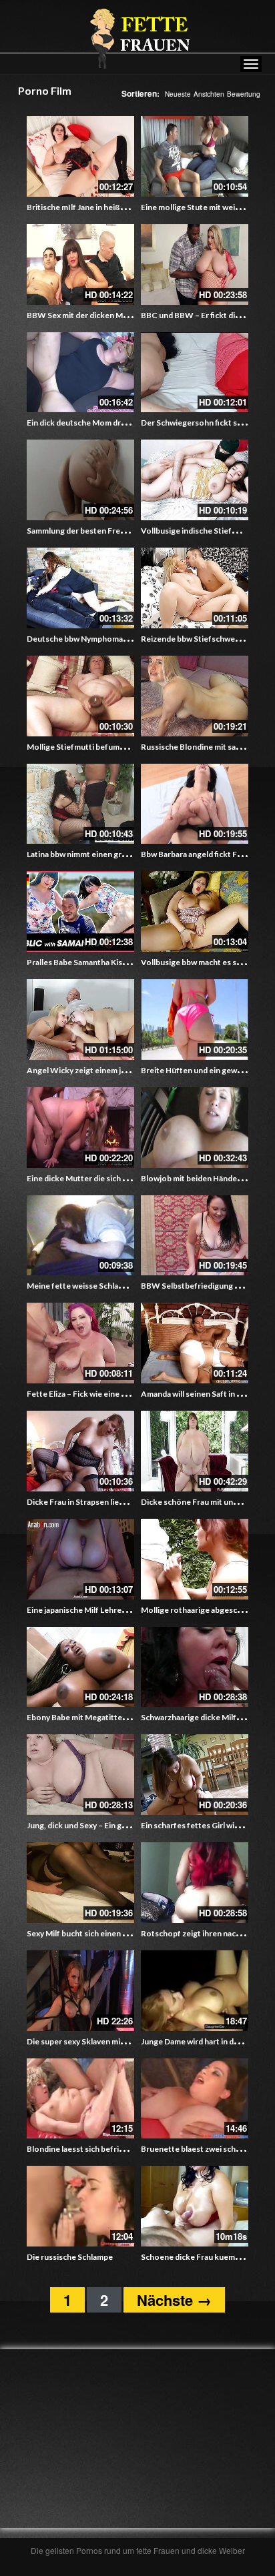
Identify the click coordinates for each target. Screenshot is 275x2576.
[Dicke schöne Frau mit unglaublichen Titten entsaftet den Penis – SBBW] (195, 1451)
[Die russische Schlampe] (80, 2206)
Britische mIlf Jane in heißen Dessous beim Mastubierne (129, 207)
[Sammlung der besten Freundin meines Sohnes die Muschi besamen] (80, 480)
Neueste (178, 94)
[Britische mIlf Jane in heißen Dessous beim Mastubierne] (80, 156)
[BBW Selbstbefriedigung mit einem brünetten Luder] (195, 1236)
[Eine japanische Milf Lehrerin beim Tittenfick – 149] (80, 1559)
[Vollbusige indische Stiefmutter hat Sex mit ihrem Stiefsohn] (195, 480)
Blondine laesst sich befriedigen (85, 2149)
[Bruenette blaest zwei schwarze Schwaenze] (195, 2099)
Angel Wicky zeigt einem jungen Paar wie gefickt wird (124, 1070)
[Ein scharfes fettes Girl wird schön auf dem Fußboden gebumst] (195, 1775)
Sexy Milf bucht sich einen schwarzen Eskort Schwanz (124, 1933)
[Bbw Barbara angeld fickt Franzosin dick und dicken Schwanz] (195, 804)
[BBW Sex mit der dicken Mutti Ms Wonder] (80, 264)
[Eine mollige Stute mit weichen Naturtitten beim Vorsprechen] (195, 156)
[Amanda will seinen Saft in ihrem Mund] (195, 1343)
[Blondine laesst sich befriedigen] (80, 2099)
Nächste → (174, 2300)
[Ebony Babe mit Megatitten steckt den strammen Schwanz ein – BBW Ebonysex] (80, 1667)
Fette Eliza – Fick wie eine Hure (83, 1394)
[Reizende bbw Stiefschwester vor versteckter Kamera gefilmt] (195, 588)
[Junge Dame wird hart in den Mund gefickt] (195, 1991)
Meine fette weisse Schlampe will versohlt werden (118, 1286)
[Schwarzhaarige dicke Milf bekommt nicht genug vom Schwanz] (195, 1667)
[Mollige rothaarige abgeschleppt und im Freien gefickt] (195, 1559)
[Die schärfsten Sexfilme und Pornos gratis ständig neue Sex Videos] (137, 38)
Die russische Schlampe (70, 2257)
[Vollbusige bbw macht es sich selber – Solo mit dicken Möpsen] (195, 911)
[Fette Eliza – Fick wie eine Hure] (80, 1343)
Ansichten (209, 94)
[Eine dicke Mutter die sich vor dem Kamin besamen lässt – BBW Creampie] (80, 1128)
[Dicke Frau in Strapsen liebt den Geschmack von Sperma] (80, 1451)
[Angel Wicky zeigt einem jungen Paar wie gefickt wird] (80, 1020)
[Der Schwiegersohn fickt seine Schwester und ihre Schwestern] (195, 373)
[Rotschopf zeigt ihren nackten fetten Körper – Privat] (195, 1883)
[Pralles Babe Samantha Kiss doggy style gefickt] (80, 911)
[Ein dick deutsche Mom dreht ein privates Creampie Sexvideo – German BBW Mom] (80, 373)
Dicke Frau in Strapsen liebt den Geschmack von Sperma (129, 1502)
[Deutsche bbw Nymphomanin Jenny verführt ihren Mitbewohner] (80, 588)
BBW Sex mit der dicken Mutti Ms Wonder (104, 315)
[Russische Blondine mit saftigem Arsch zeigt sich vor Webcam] (195, 696)
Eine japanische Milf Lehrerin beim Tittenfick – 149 (119, 1610)
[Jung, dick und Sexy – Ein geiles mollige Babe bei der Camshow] (80, 1775)
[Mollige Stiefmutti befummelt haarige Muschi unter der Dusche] (80, 696)
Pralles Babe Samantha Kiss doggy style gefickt (112, 962)
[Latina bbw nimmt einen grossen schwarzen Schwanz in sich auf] (80, 804)
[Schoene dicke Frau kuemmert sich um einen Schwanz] (195, 2206)
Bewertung (244, 94)
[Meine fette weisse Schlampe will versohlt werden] (80, 1236)
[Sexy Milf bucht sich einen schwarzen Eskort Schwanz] (80, 1883)
